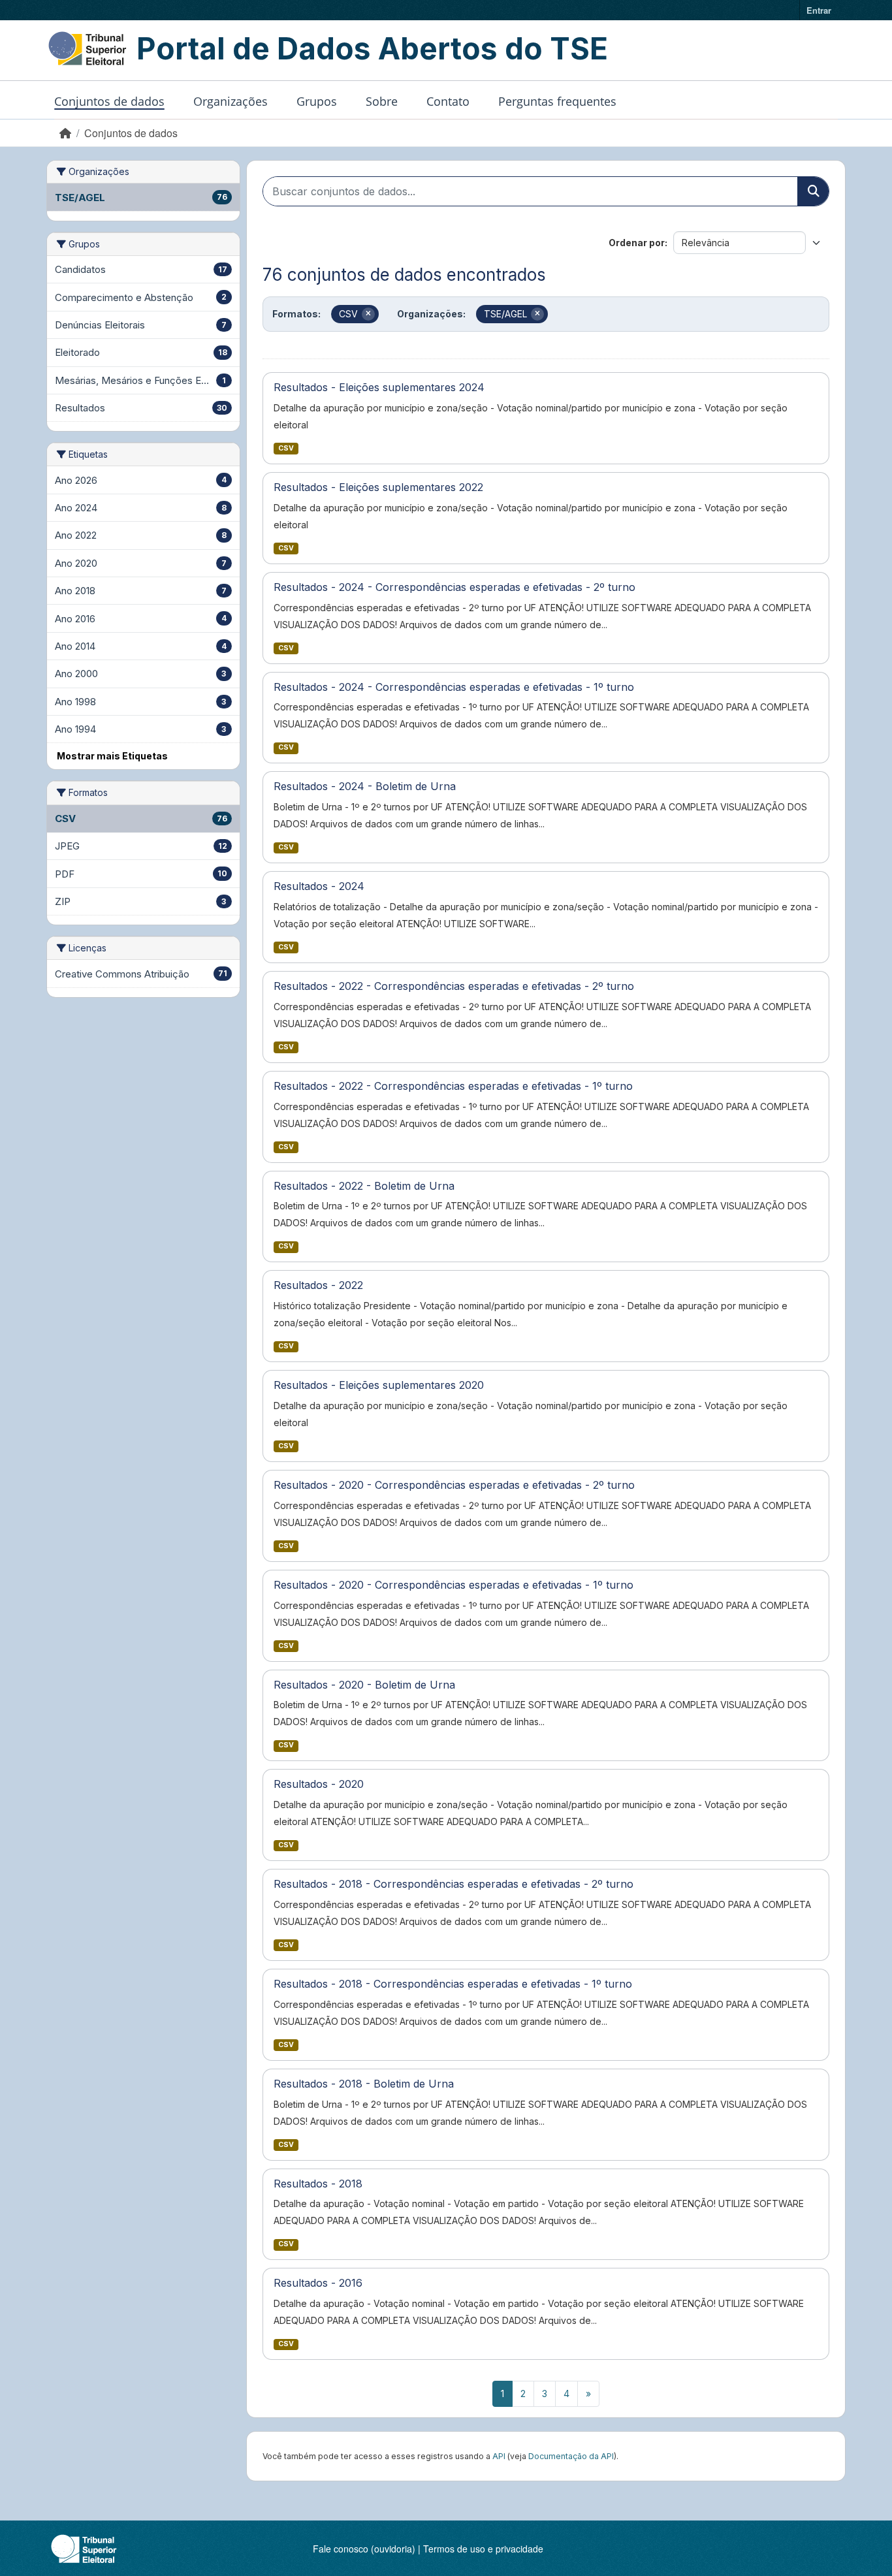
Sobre (382, 101)
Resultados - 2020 (319, 1784)
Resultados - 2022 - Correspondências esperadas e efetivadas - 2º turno (454, 986)
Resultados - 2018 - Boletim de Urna (364, 2084)
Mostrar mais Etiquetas (112, 756)
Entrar (819, 10)
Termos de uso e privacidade (483, 2549)
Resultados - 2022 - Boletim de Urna (364, 1186)
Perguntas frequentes (557, 101)
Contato (448, 101)
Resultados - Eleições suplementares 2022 (378, 487)
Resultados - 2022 (318, 1285)
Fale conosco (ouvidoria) (364, 2549)
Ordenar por (637, 243)
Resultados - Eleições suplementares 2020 (379, 1385)
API (499, 2456)
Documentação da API (571, 2456)
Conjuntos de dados (109, 101)
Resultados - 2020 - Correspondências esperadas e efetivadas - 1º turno (454, 1585)
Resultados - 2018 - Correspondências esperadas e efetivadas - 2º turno (454, 1884)
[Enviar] (813, 191)
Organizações (231, 101)
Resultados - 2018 (318, 2184)
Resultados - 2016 (318, 2283)
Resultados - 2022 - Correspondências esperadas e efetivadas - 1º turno (453, 1086)
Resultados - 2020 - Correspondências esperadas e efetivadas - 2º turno (454, 1485)
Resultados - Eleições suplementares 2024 (379, 387)
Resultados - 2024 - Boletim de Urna (365, 786)
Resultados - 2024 (319, 886)
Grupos (317, 101)
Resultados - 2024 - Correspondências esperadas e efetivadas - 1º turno (454, 687)
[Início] (65, 133)
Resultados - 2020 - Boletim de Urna (364, 1685)
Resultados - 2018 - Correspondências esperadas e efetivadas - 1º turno (453, 1984)
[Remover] (368, 314)
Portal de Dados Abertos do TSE (372, 48)
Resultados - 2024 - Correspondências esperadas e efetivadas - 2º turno (454, 587)
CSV (286, 448)
